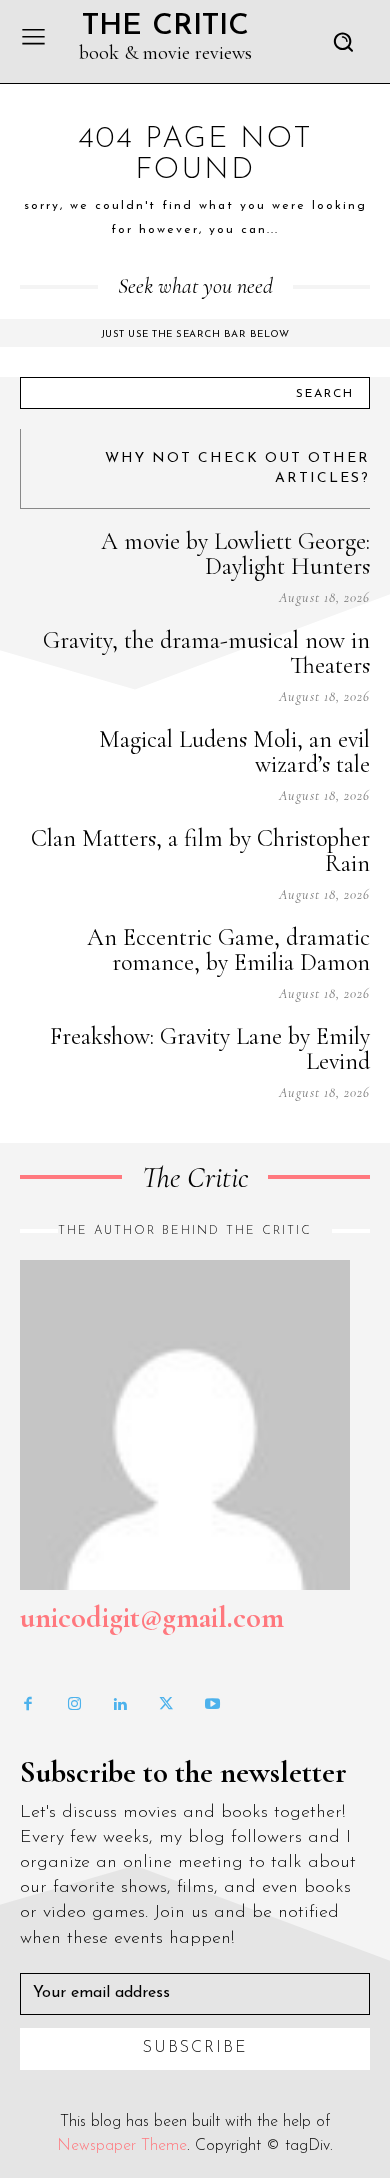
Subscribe (195, 2048)
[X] (166, 1705)
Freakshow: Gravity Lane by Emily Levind (210, 1049)
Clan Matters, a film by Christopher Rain (200, 851)
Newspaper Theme (122, 2146)
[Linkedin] (120, 1705)
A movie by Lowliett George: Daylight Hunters (235, 554)
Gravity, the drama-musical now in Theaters (206, 653)
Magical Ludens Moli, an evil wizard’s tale (234, 752)
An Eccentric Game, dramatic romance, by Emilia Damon (228, 950)
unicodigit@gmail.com (152, 1617)
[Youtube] (212, 1705)
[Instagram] (74, 1705)
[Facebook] (28, 1705)
